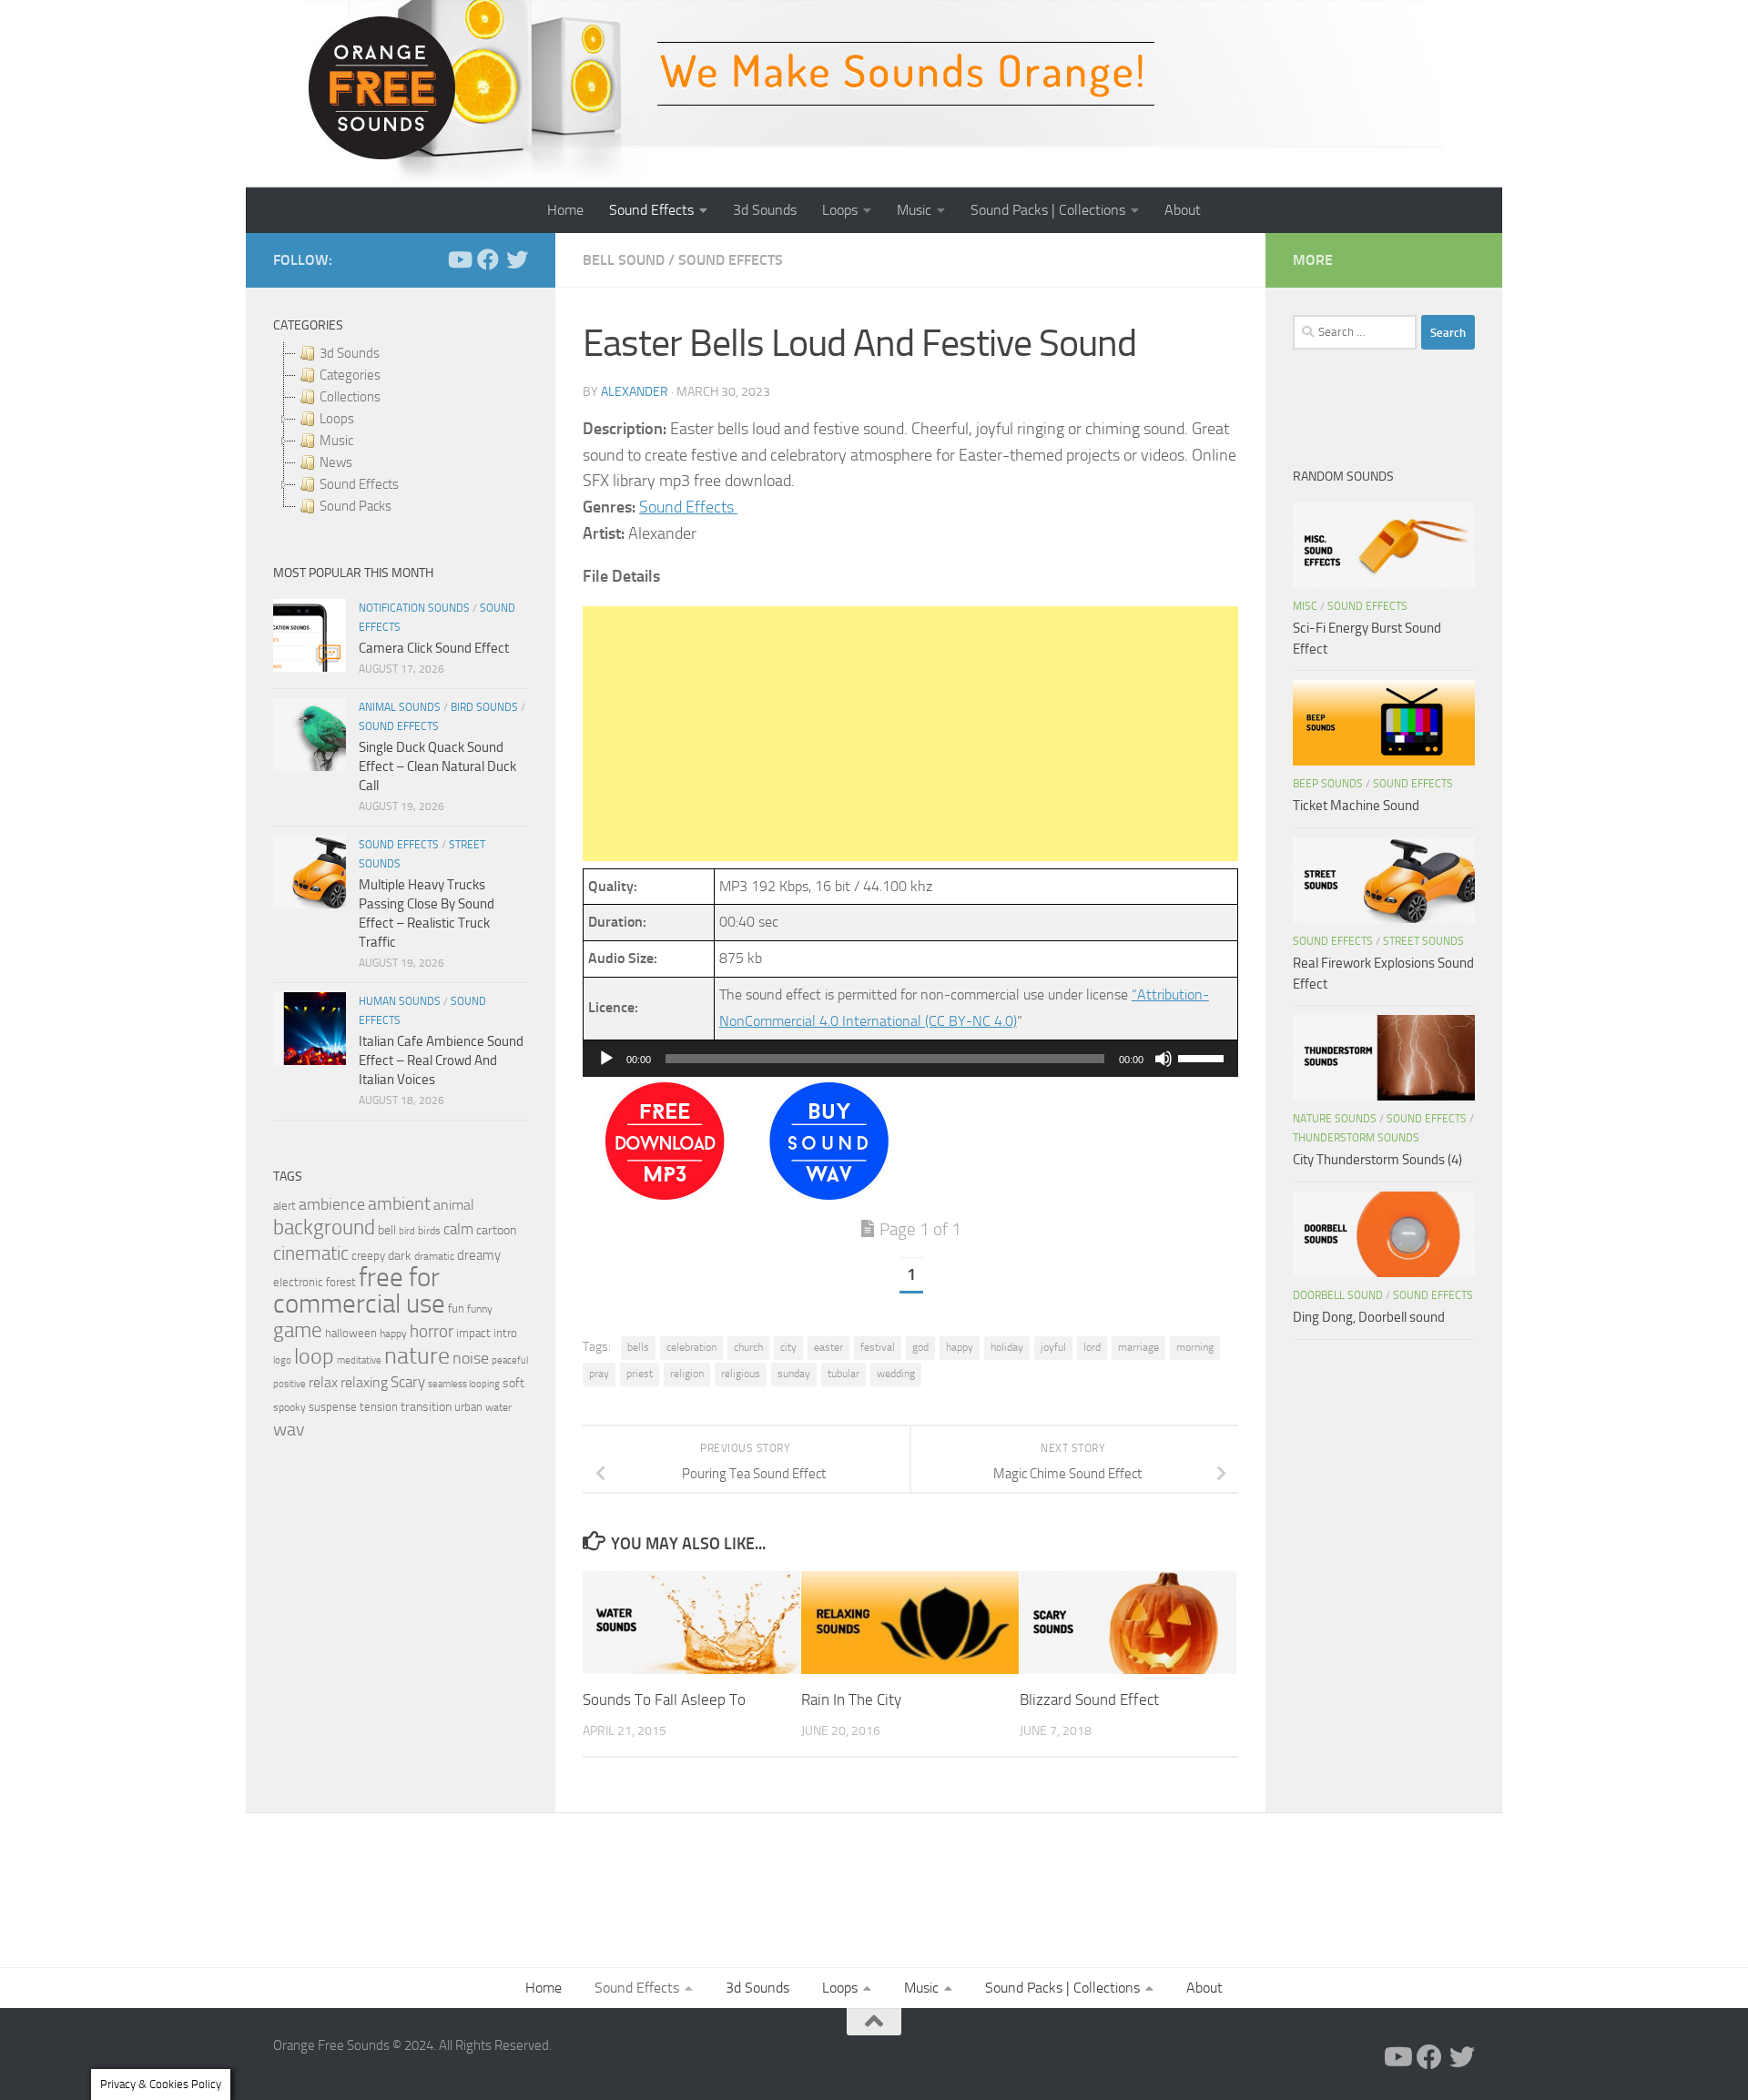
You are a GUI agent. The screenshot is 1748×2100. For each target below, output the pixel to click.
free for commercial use (359, 1291)
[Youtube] (459, 259)
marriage (1138, 1347)
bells (638, 1347)
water (498, 1407)
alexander (635, 392)
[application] (910, 1059)
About (1183, 210)
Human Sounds (400, 1001)
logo (282, 1360)
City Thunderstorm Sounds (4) (1377, 1160)
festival (878, 1347)
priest (640, 1374)
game (298, 1330)
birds (429, 1231)
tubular (844, 1374)
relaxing (364, 1383)
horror (432, 1332)
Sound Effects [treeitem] (359, 484)
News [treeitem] (336, 462)
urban (468, 1407)
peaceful (510, 1360)
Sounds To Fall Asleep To (664, 1699)
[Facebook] (488, 259)
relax (323, 1382)
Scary (408, 1382)
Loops (840, 210)
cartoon (496, 1230)
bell (387, 1230)
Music (914, 210)
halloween (351, 1333)
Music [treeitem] (336, 441)
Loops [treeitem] (337, 419)
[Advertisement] (910, 734)
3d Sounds (765, 210)
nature (417, 1355)
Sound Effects (651, 210)
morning (1195, 1347)
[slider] (1204, 1057)
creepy (368, 1256)
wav (289, 1429)
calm (458, 1229)
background (324, 1228)
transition (426, 1407)
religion (687, 1374)
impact (473, 1333)
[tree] (401, 430)
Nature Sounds (1335, 1119)
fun (456, 1309)
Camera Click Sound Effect (434, 648)
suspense (333, 1407)
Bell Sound (624, 260)
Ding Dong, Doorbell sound (1369, 1317)
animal (454, 1205)
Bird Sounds (484, 707)
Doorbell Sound (1338, 1295)
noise (471, 1358)
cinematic (311, 1253)
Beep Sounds (1328, 784)
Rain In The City (851, 1699)
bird (407, 1231)
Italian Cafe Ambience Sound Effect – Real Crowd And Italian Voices (441, 1060)
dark (400, 1255)
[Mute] (1164, 1059)
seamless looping (464, 1384)
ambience (332, 1204)
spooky (290, 1407)
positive (290, 1384)
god (920, 1347)
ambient (399, 1204)
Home (565, 210)
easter (828, 1347)
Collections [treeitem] (350, 397)
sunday (794, 1374)
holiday (1007, 1347)
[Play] (606, 1059)
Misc (1305, 606)
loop (314, 1356)
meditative (359, 1360)
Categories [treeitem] (350, 375)
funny (480, 1309)
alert (285, 1206)
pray (599, 1374)
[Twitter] (517, 259)
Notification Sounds (414, 608)
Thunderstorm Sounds (1356, 1138)
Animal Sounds (400, 707)
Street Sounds (1423, 941)
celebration (691, 1347)
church (748, 1347)
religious (741, 1374)
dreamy (479, 1255)
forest (341, 1282)
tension (379, 1407)
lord (1092, 1347)
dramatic (434, 1256)
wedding (896, 1374)
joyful (1053, 1347)
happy (960, 1347)
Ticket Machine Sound (1356, 806)
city (788, 1347)
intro (505, 1333)
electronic (298, 1282)
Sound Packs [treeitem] (356, 506)
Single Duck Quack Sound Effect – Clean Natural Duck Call (437, 766)
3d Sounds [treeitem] (350, 353)
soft (513, 1383)
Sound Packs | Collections (1048, 210)
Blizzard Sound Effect (1089, 1699)
